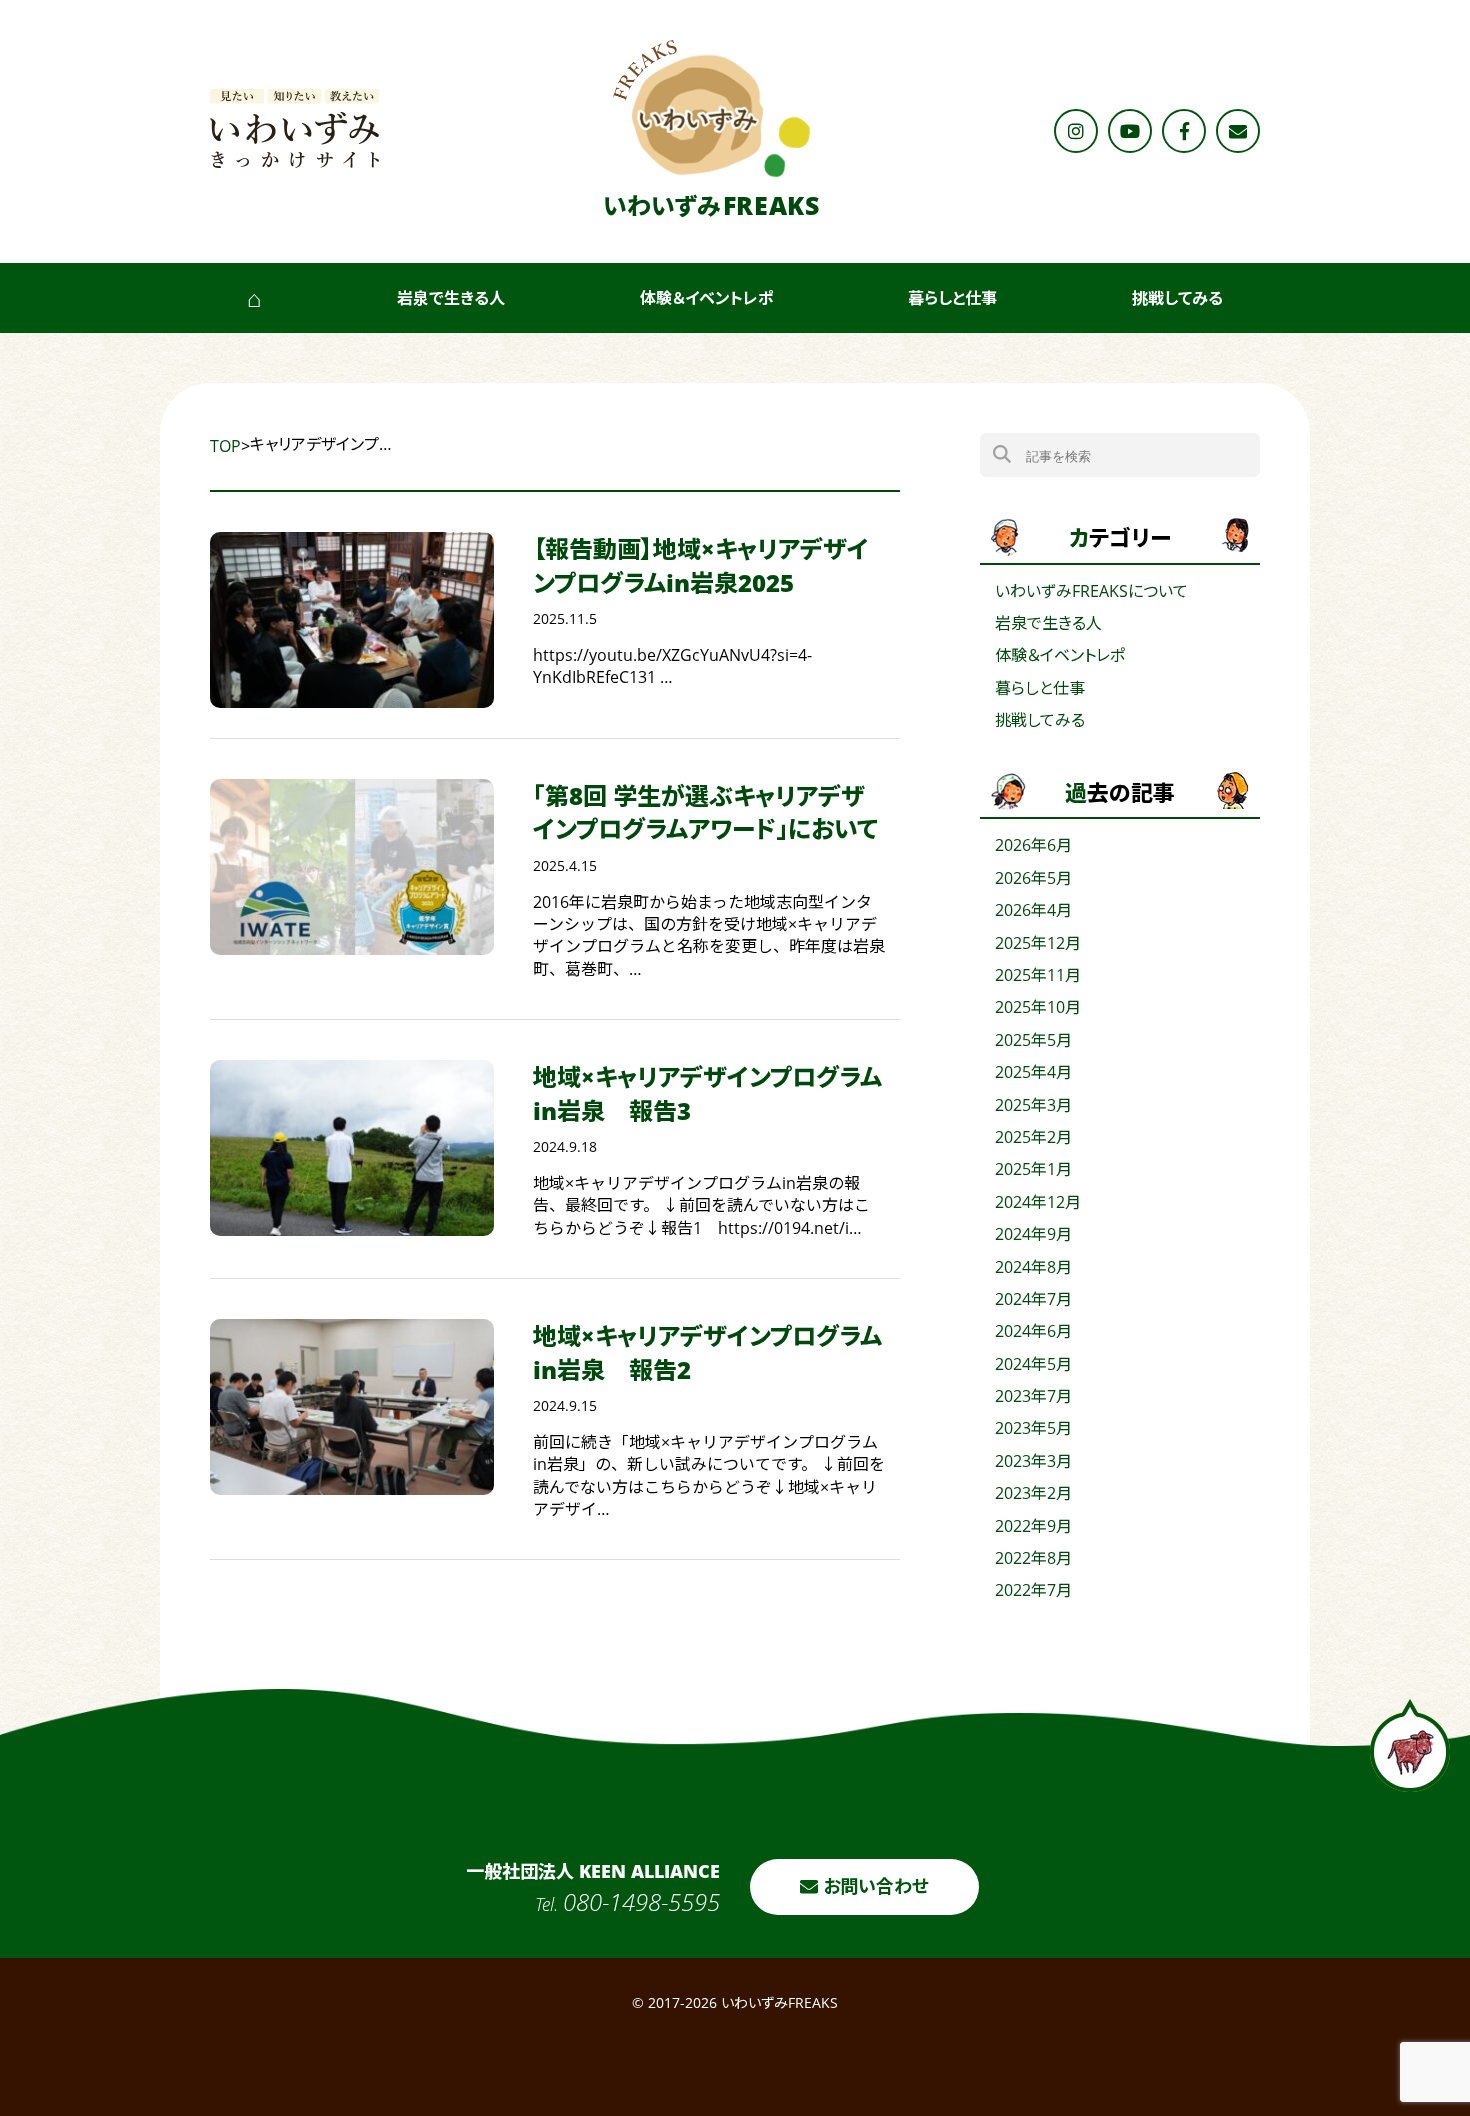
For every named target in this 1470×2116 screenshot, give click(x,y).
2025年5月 (1033, 1040)
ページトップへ (1410, 1745)
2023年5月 (1033, 1428)
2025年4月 (1033, 1072)
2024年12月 (1038, 1202)
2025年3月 (1033, 1105)
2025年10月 (1038, 1007)
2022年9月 (1033, 1526)
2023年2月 (1033, 1493)
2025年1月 (1033, 1169)
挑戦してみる (1177, 298)
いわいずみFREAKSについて (1091, 591)
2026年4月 (1033, 910)
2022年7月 (1033, 1590)
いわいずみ (711, 205)
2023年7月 (1033, 1396)
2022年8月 (1033, 1558)
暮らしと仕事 (952, 298)
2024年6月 (1033, 1331)
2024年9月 (1033, 1234)
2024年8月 (1033, 1267)
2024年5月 (1033, 1364)
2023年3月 (1033, 1461)
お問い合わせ (873, 1886)
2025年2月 (1033, 1137)
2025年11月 (1038, 975)
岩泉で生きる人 (451, 298)
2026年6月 (1033, 845)
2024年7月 (1033, 1299)
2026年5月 (1033, 878)
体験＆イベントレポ (707, 298)
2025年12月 (1038, 943)
